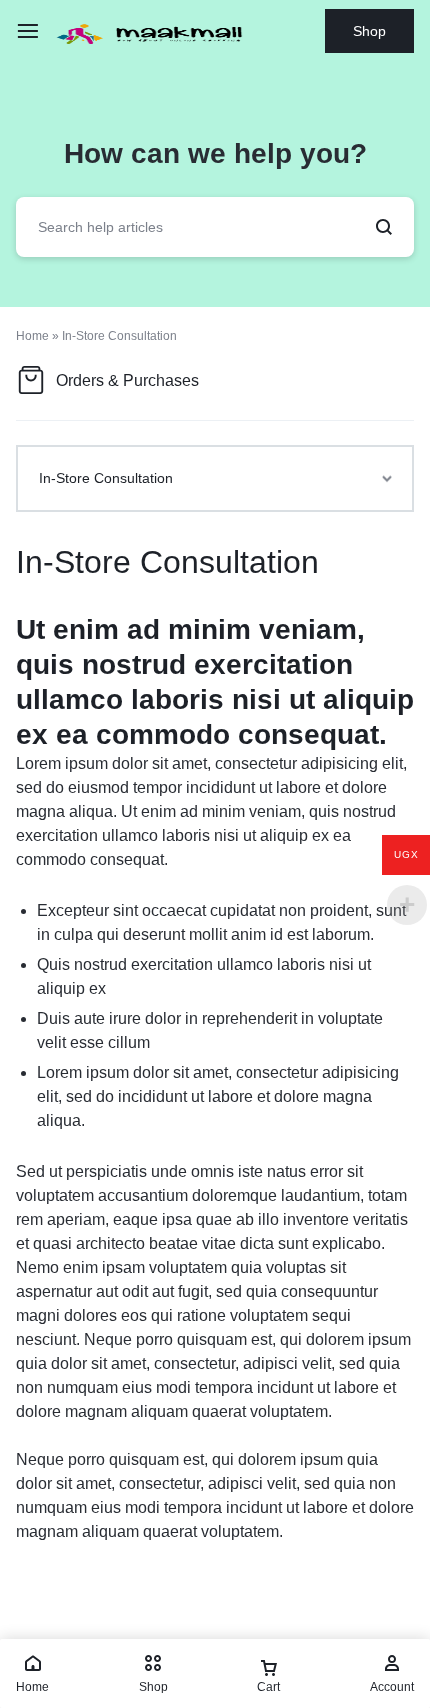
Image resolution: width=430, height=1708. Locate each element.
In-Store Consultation (167, 562)
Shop (369, 31)
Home (32, 336)
